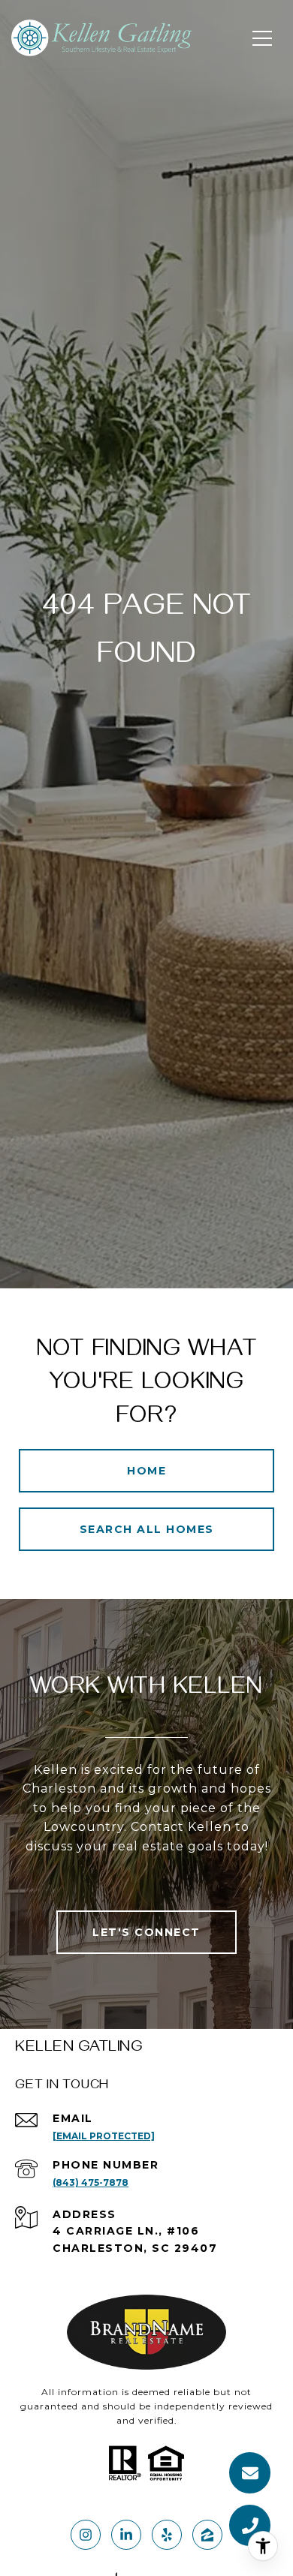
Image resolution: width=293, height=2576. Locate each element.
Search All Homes (147, 1529)
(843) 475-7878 (91, 2182)
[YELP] (167, 2535)
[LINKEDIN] (126, 2535)
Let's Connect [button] (146, 1932)
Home (146, 1471)
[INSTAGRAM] (86, 2535)
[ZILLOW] (207, 2535)
